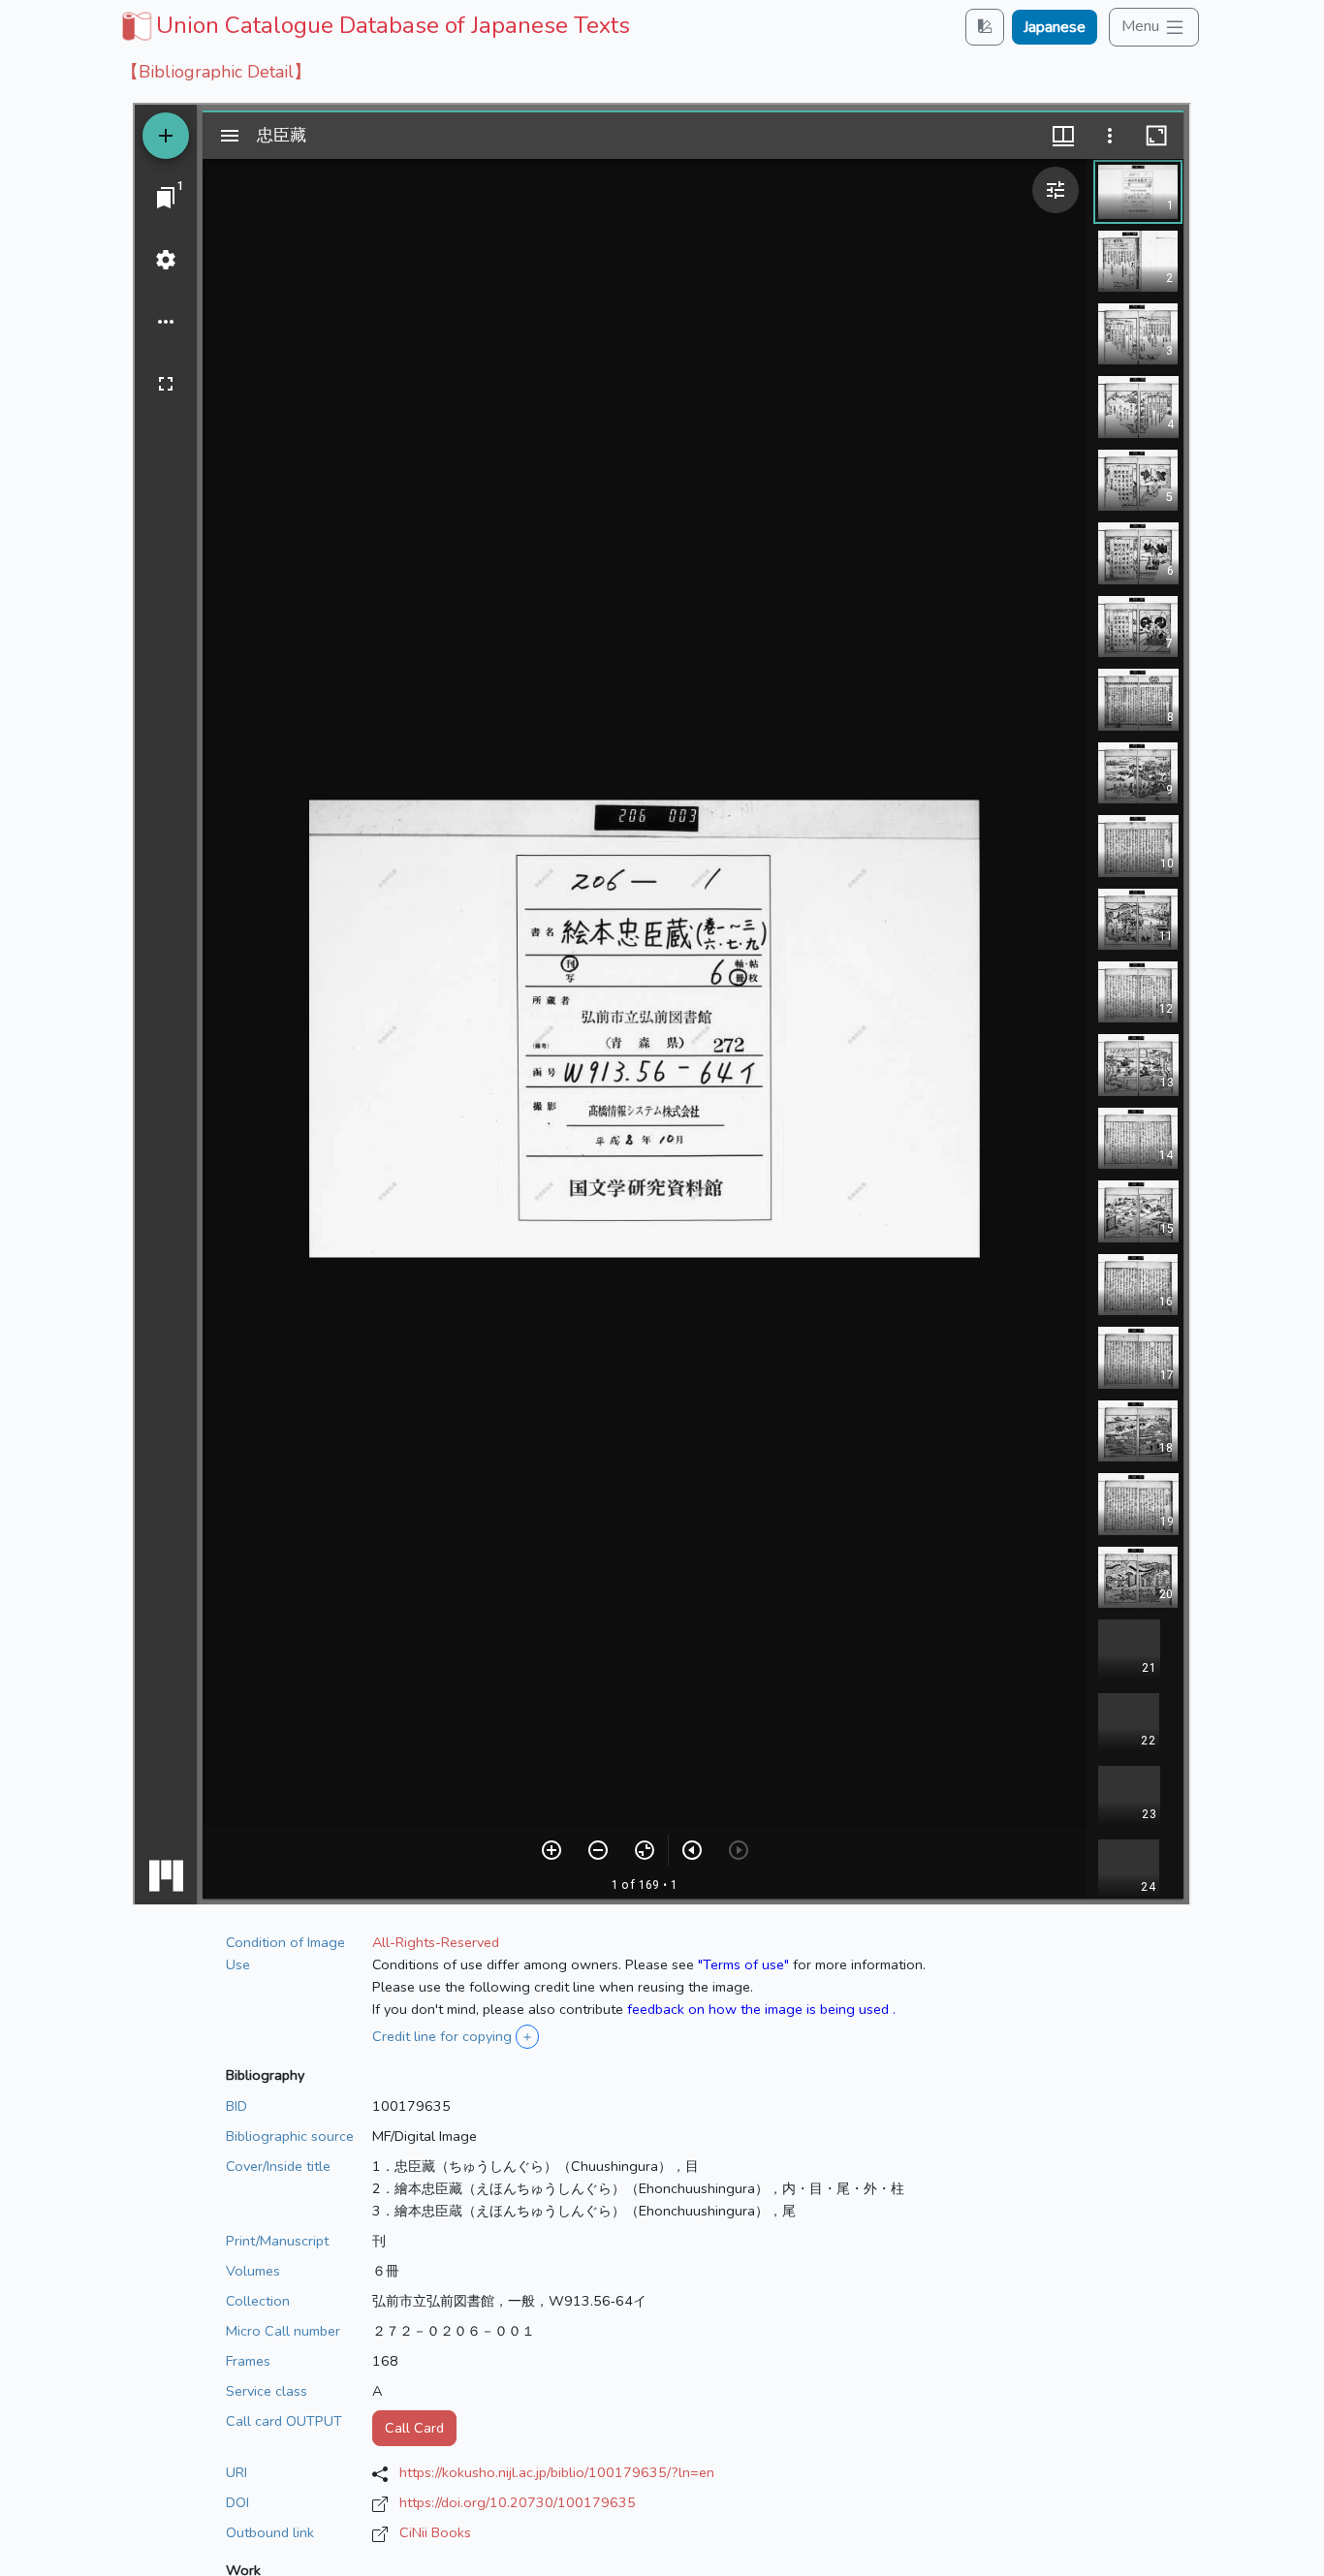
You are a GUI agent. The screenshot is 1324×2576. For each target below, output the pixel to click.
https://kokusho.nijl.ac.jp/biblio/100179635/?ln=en (557, 2472)
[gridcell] (374, 25)
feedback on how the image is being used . (761, 2009)
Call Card (414, 2428)
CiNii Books (435, 2532)
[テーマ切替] (985, 27)
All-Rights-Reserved (436, 1942)
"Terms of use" (743, 1964)
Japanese (1055, 27)
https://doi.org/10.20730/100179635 (518, 2502)
